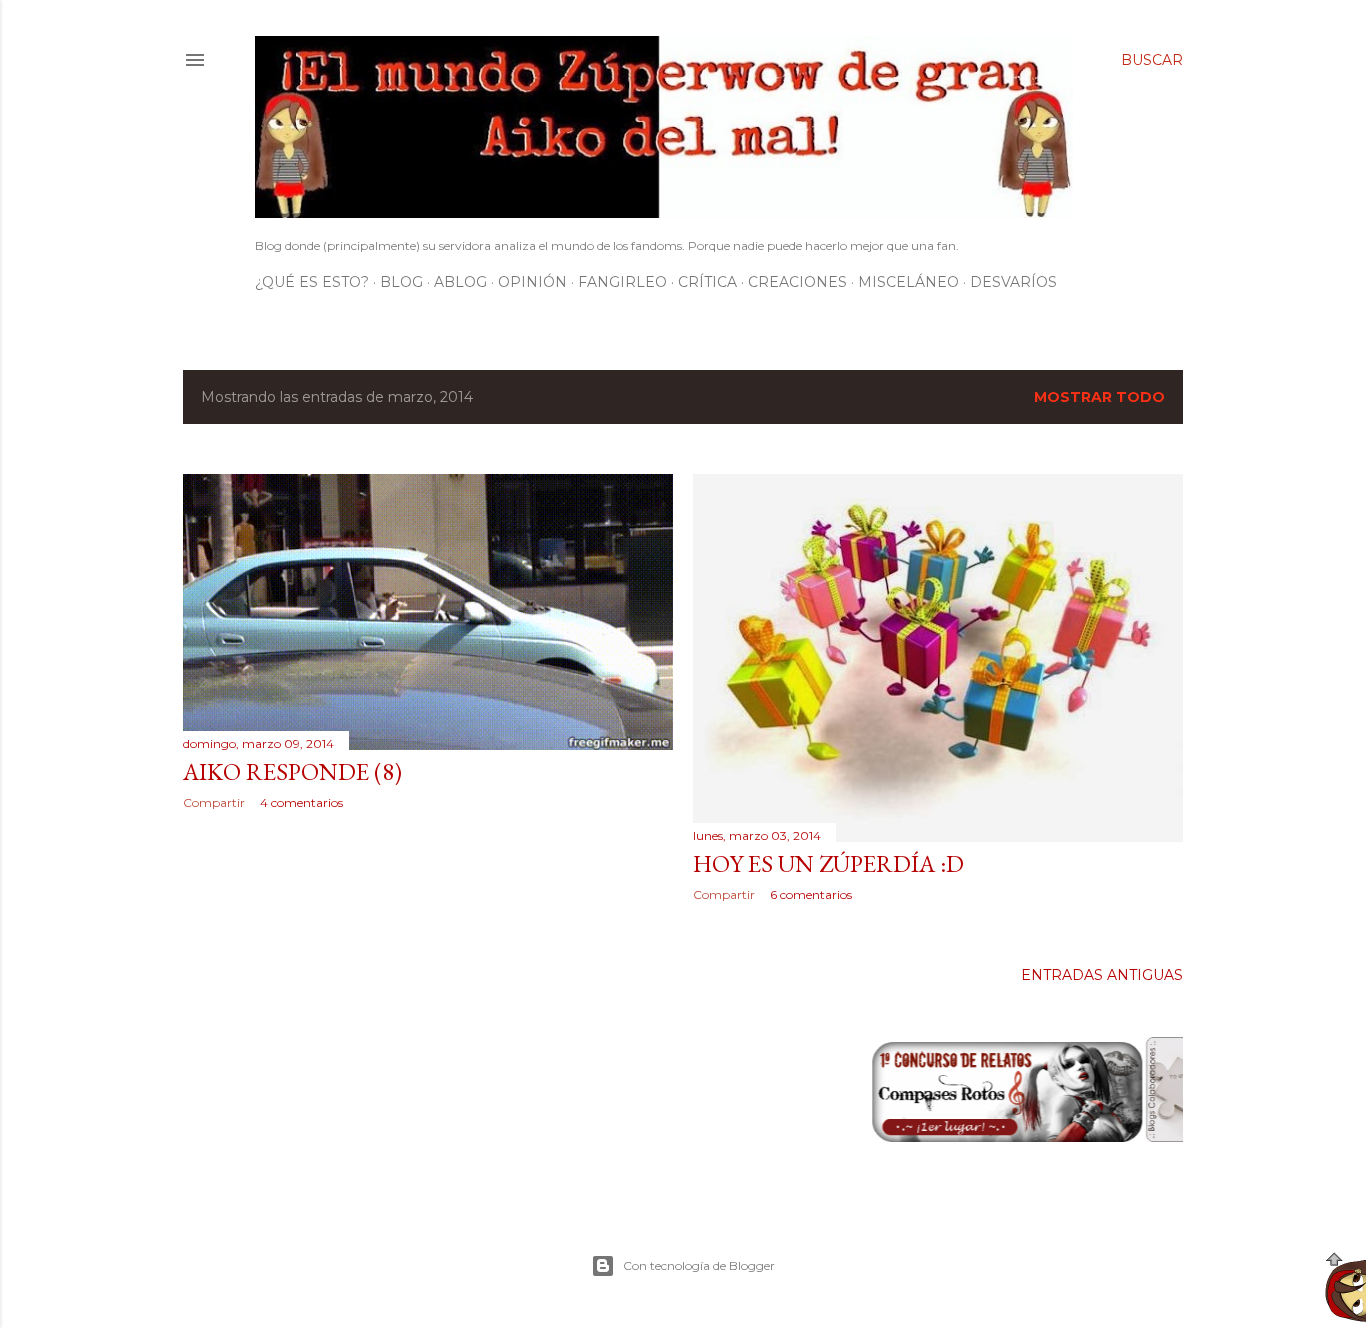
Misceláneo (908, 282)
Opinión (532, 282)
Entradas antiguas (1102, 975)
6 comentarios (811, 894)
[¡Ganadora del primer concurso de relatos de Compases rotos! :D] (948, 1135)
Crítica (707, 282)
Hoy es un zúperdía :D (828, 863)
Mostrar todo (1099, 397)
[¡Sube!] (1345, 1290)
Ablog (460, 282)
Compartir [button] (214, 802)
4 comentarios (301, 802)
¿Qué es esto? (312, 282)
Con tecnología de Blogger (699, 1265)
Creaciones (797, 282)
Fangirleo (622, 282)
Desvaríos (1013, 282)
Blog (401, 282)
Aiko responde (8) (292, 771)
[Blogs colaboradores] (1162, 1135)
